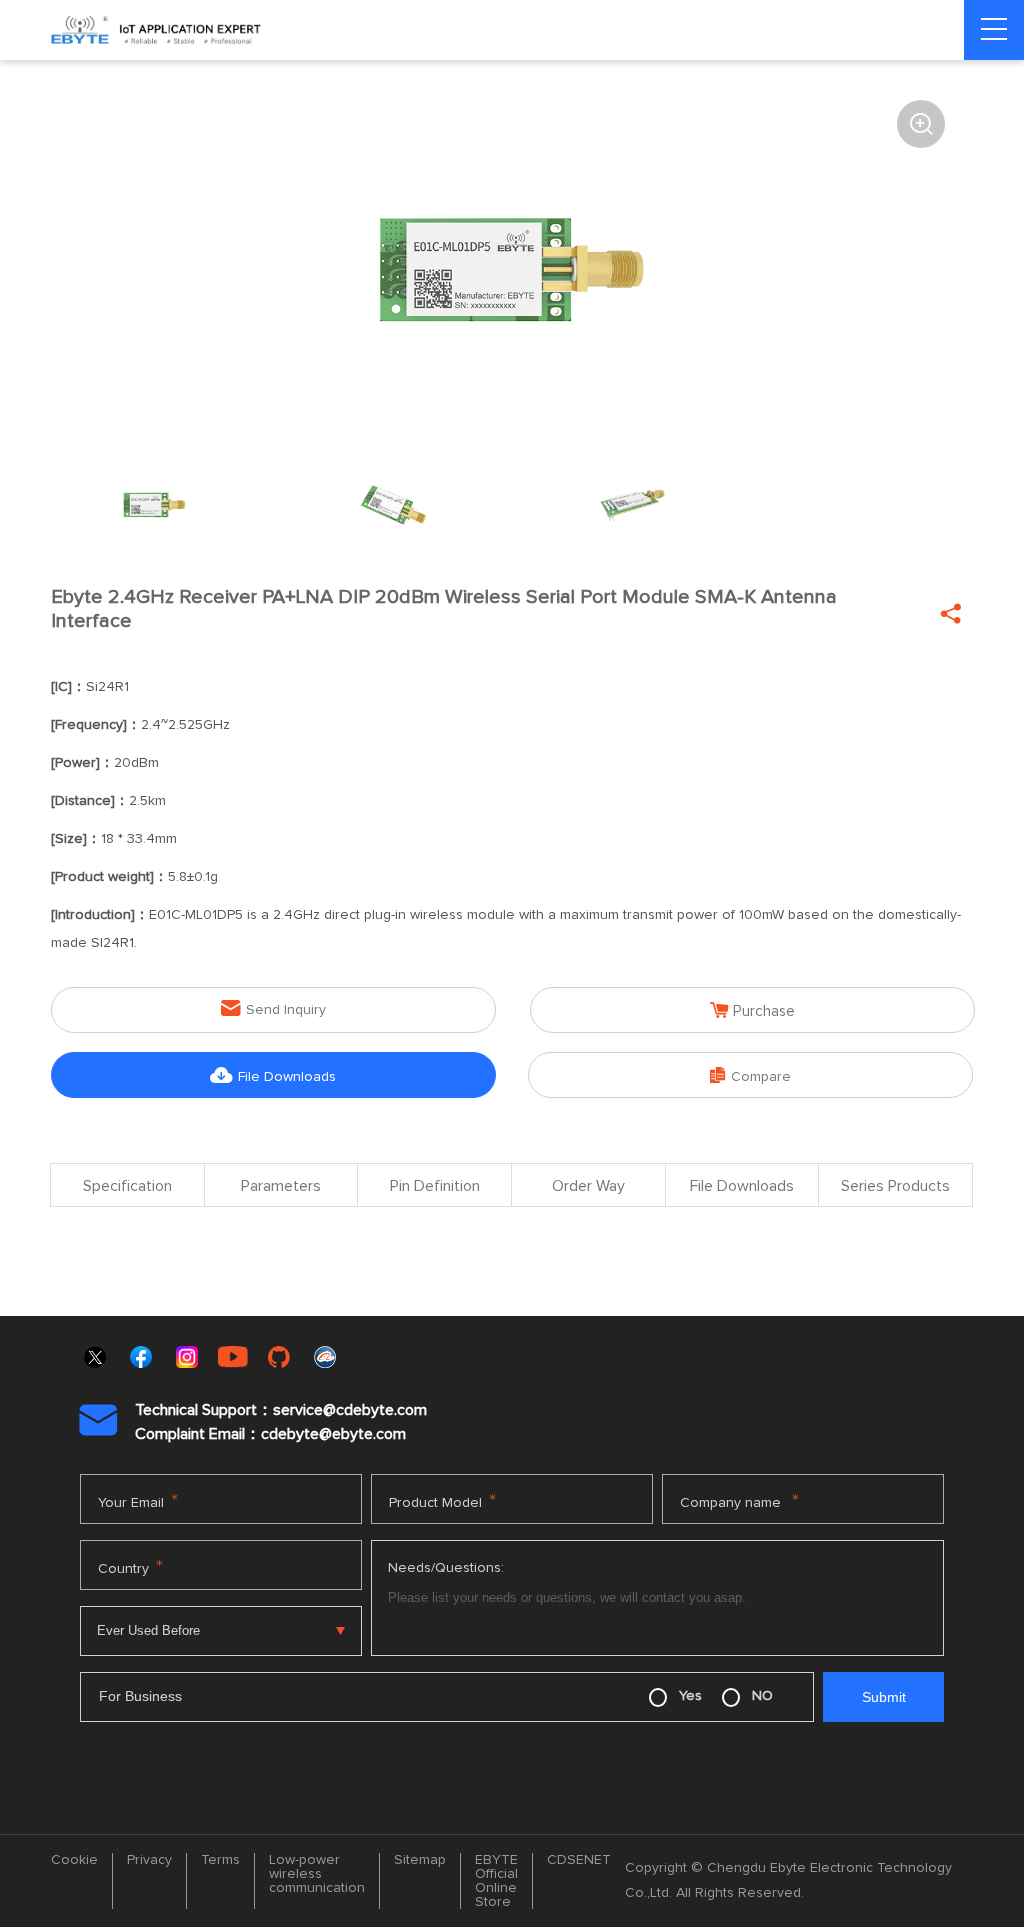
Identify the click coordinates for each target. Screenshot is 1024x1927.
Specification (127, 1186)
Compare (750, 1075)
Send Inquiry (273, 1008)
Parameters (281, 1186)
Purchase (752, 1010)
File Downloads (273, 1075)
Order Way (588, 1186)
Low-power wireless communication (317, 1874)
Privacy (149, 1860)
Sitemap (420, 1860)
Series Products (895, 1186)
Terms (220, 1860)
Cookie (74, 1860)
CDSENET (579, 1860)
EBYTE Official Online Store (496, 1881)
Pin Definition (435, 1186)
